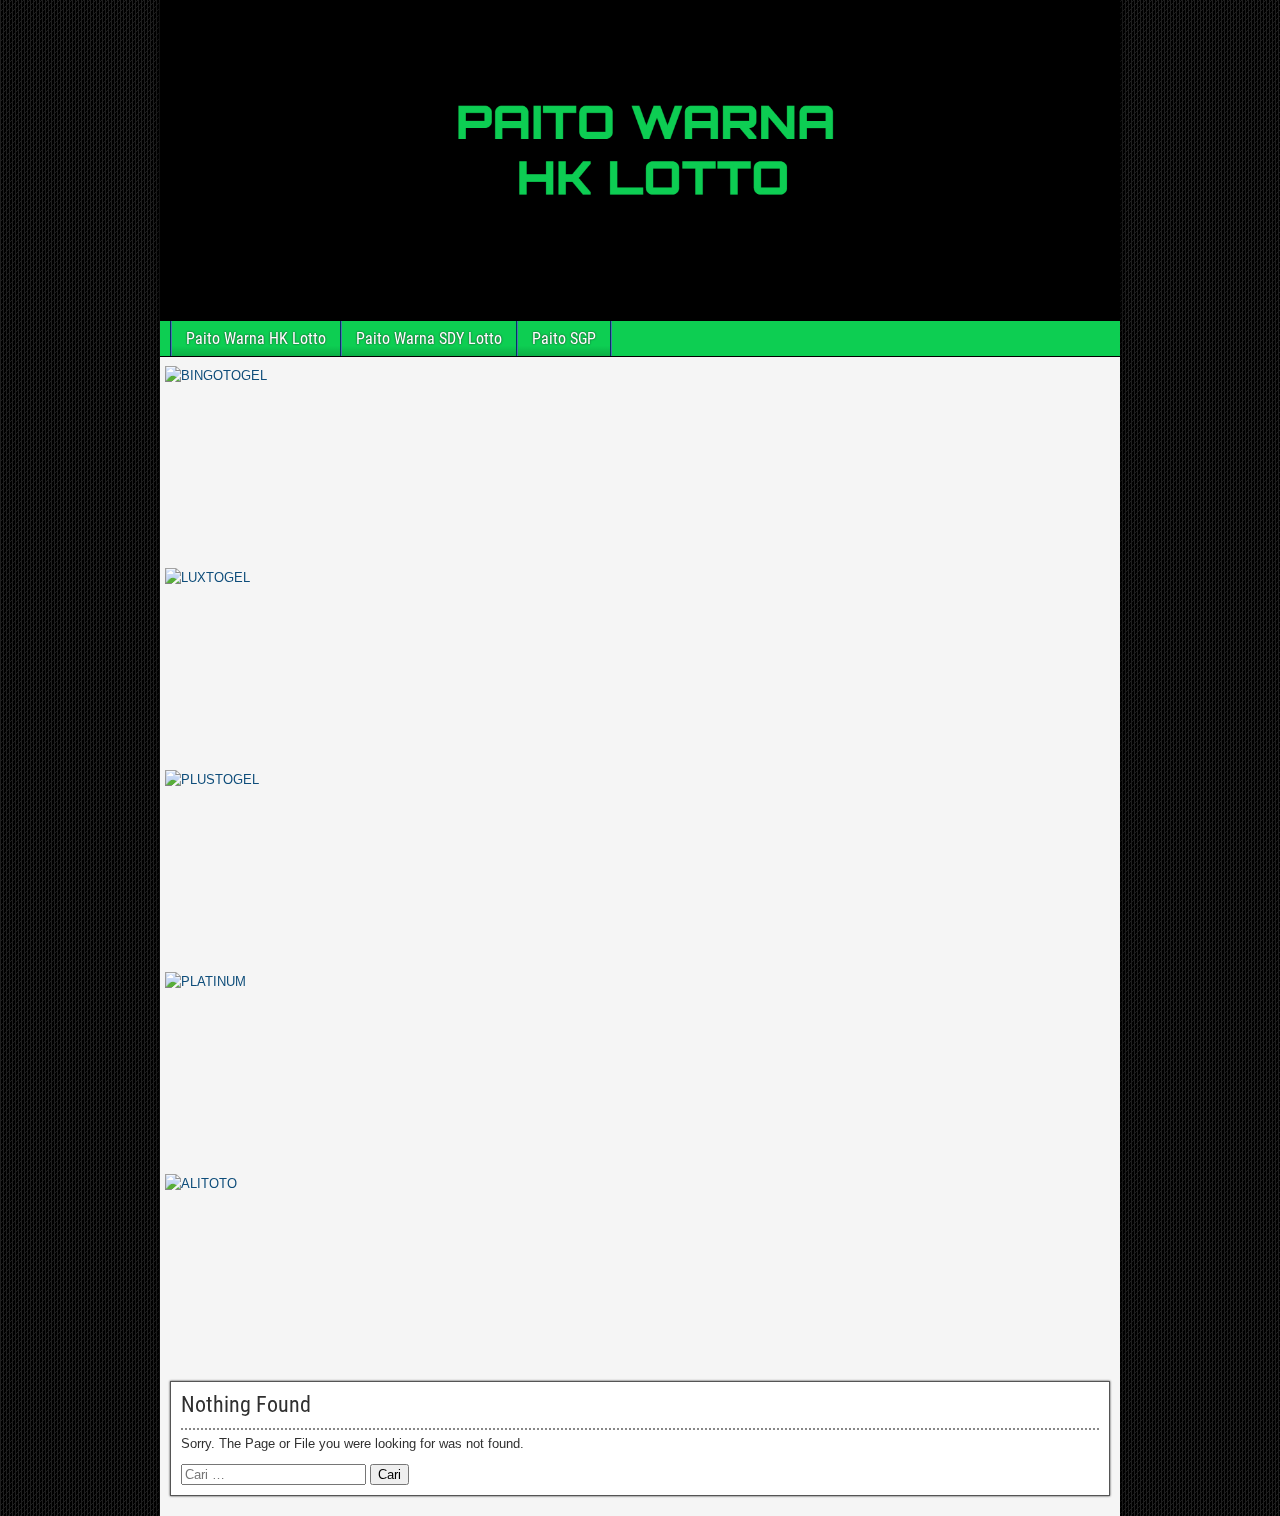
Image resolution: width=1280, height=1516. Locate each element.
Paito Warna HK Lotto (256, 338)
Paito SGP (564, 338)
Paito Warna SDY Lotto (429, 338)
